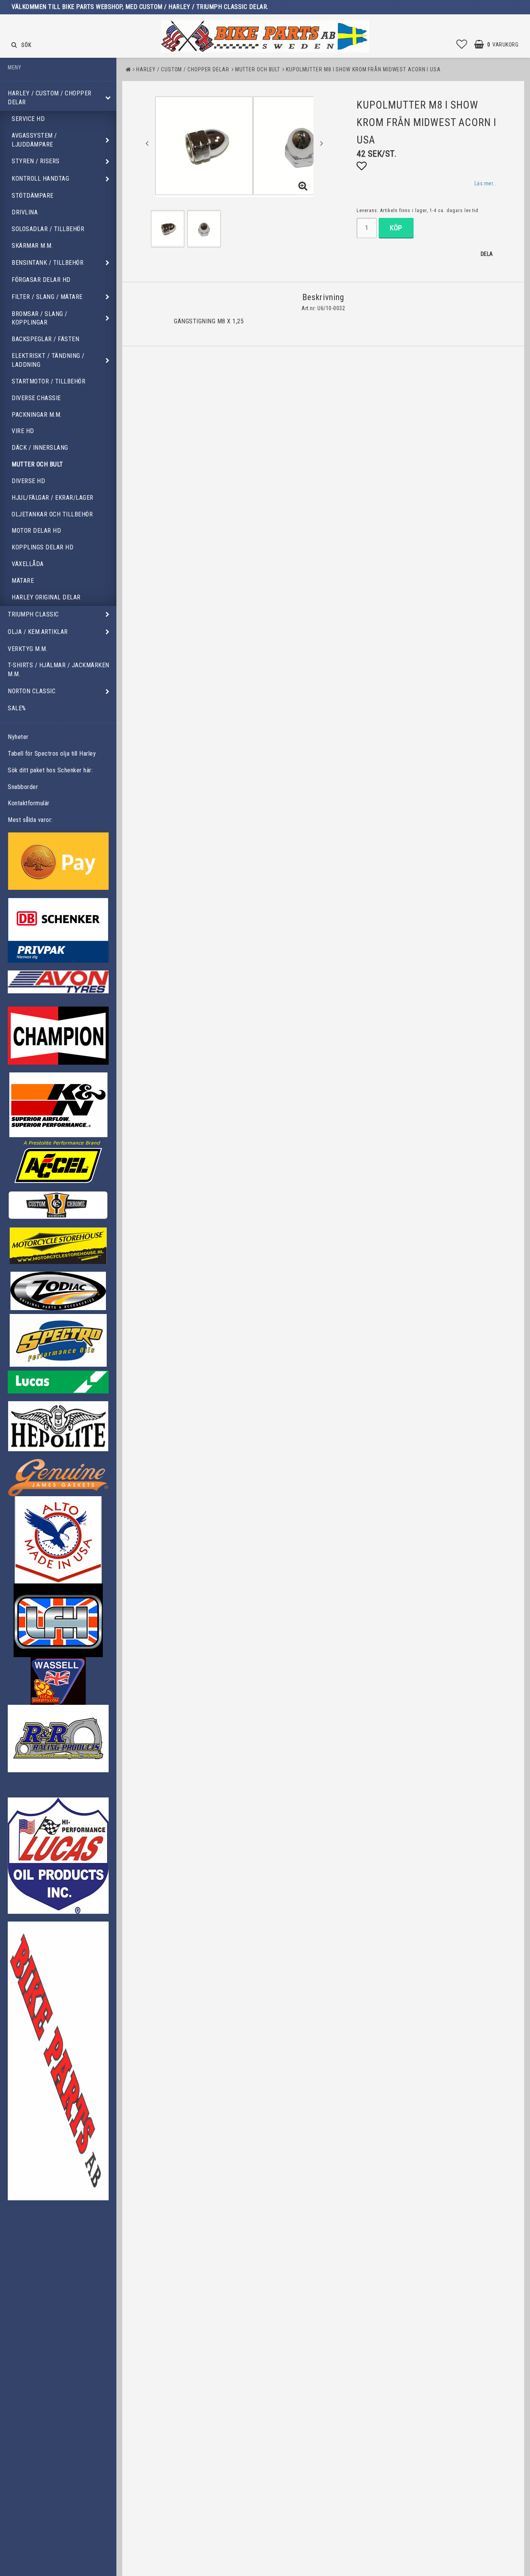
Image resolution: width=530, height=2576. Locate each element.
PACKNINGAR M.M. (37, 415)
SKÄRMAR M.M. (32, 246)
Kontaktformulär (29, 803)
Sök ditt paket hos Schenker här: (50, 770)
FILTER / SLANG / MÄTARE (47, 297)
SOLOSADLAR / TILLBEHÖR (48, 229)
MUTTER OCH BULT (37, 464)
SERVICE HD (28, 119)
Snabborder (23, 787)
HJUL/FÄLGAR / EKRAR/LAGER (53, 498)
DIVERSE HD (28, 481)
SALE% (17, 708)
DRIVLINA (25, 212)
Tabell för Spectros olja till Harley (52, 754)
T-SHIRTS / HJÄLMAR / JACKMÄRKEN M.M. (59, 670)
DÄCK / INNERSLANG (40, 448)
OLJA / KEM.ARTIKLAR (38, 632)
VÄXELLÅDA (28, 564)
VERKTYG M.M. (28, 649)
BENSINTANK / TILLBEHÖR (48, 263)
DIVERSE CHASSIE (36, 398)
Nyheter (18, 737)
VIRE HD (23, 431)
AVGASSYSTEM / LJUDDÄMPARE (34, 140)
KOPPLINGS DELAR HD (42, 547)
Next (322, 143)
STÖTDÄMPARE (33, 196)
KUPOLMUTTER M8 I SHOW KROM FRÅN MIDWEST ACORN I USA (363, 69)
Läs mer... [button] (486, 184)
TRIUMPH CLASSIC (33, 614)
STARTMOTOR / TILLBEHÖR (48, 381)
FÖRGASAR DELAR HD (41, 280)
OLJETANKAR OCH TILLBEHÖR (52, 514)
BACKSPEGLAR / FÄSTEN (45, 339)
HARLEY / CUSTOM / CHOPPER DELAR (50, 98)
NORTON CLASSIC (32, 691)
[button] (462, 45)
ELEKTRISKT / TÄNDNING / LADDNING (48, 360)
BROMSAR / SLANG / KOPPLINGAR (40, 318)
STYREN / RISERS (36, 161)
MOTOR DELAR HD (36, 531)
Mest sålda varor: (30, 820)
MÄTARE (23, 581)
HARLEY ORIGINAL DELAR (46, 597)
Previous (147, 143)
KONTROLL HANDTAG (40, 179)
